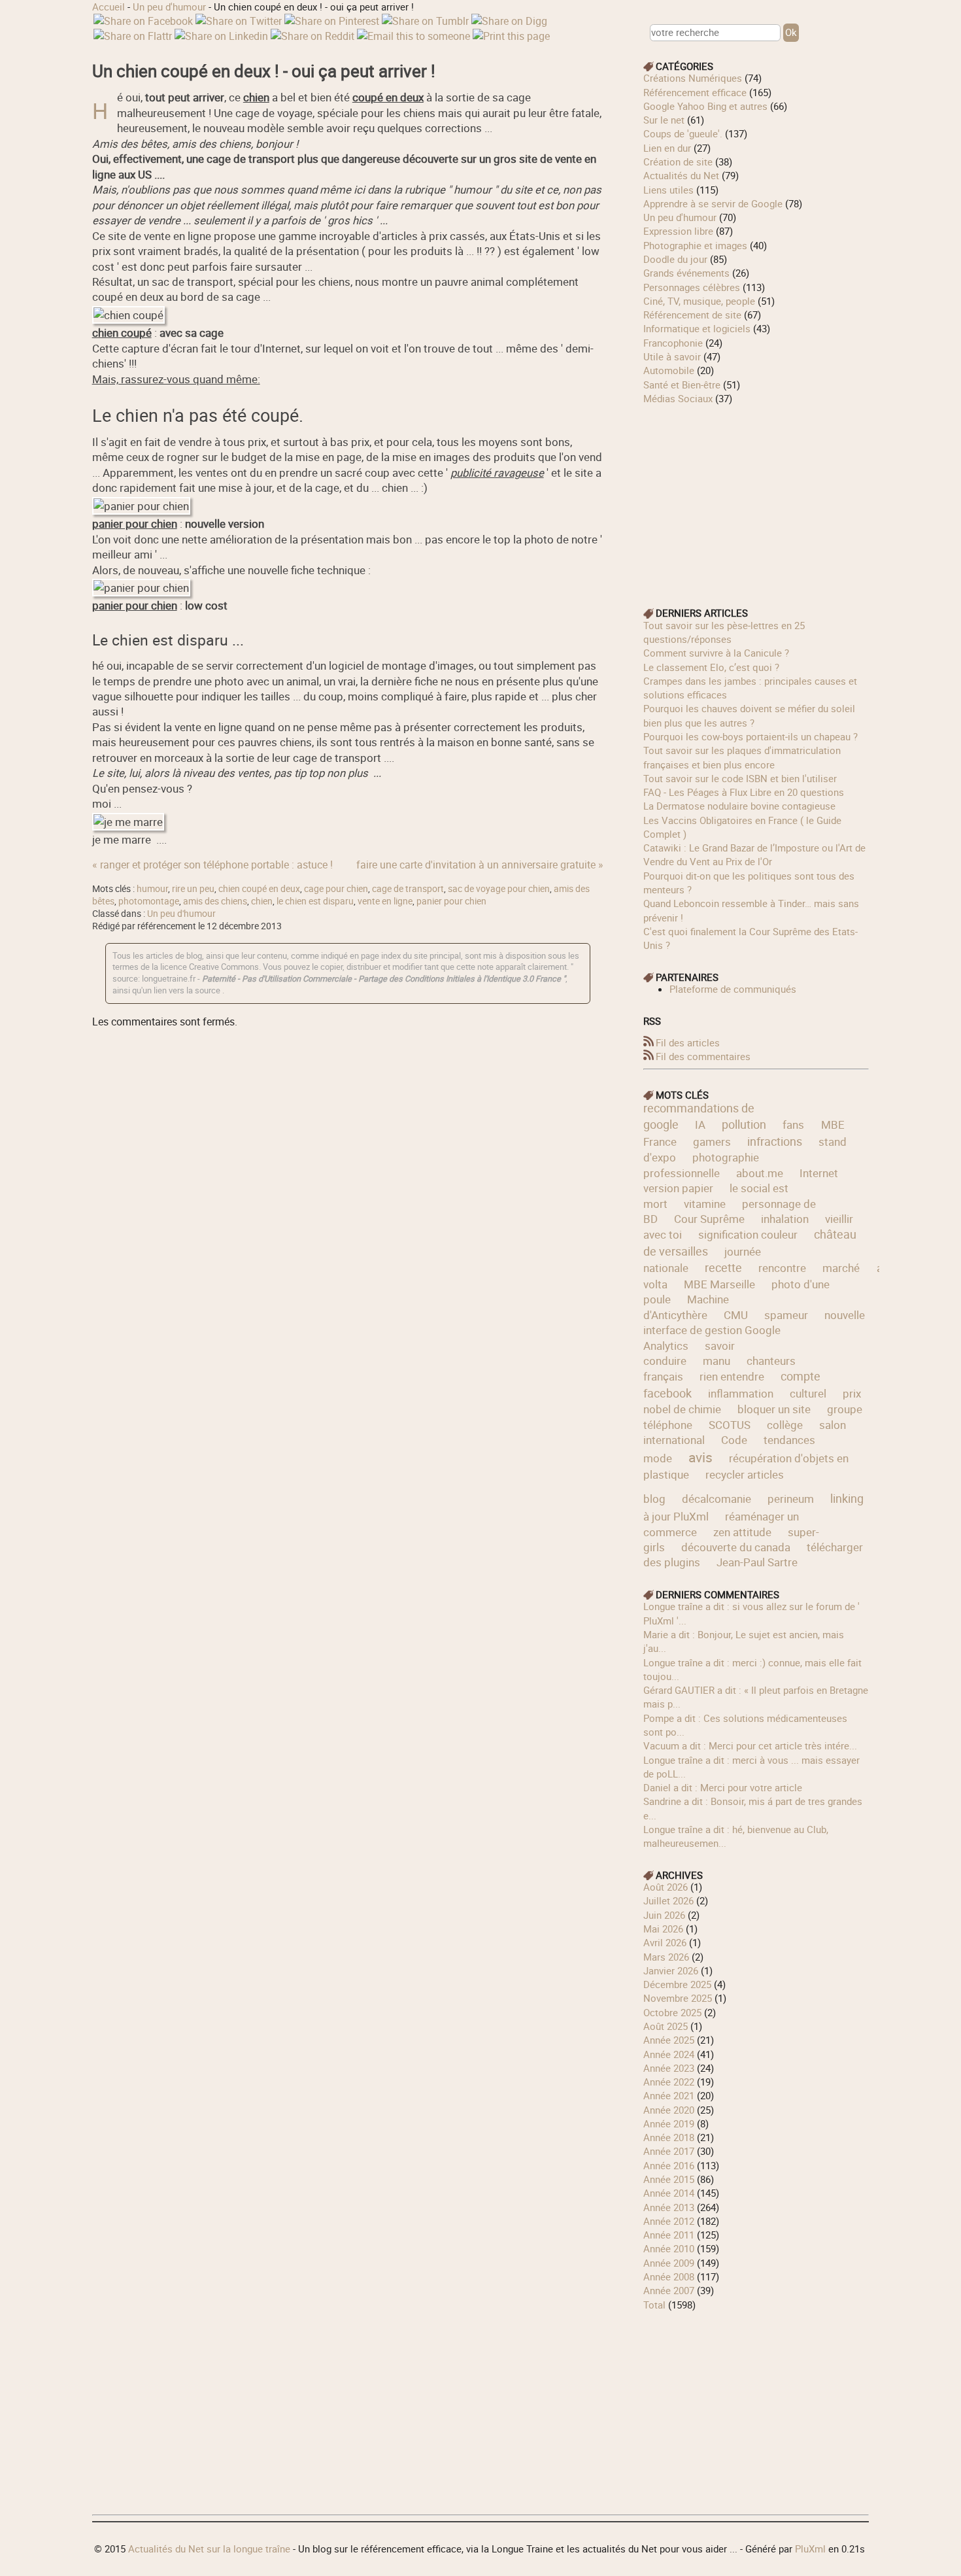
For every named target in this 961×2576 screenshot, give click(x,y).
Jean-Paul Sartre (757, 1562)
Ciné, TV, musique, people (699, 301)
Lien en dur (667, 148)
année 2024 (669, 2054)
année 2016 (669, 2165)
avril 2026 (665, 1942)
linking (847, 1498)
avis (700, 1457)
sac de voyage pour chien (499, 889)
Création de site (678, 162)
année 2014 (669, 2193)
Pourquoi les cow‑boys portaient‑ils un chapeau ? (750, 736)
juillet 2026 (668, 1900)
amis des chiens (215, 901)
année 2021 (669, 2095)
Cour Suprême (709, 1219)
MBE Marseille (719, 1284)
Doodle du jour (675, 259)
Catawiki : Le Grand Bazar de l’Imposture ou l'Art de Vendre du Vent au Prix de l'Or (754, 854)
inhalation (785, 1219)
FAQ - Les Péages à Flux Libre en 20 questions (744, 792)
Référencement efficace (695, 92)
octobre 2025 (672, 2012)
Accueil (109, 7)
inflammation (741, 1393)
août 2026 (666, 1887)
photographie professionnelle (701, 1165)
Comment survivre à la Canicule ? (716, 653)
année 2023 (669, 2068)
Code (734, 1440)
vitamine (705, 1204)
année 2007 (669, 2290)
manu (717, 1361)
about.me (760, 1173)
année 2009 (669, 2263)
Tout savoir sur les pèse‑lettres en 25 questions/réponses (724, 632)
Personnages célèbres (692, 287)
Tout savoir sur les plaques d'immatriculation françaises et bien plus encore (742, 757)
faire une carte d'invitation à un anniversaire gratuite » (480, 865)
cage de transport (408, 889)
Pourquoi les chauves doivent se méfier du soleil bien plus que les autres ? (749, 715)
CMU (736, 1315)
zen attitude (742, 1532)
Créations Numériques (693, 78)
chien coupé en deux (259, 889)
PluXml (810, 2549)
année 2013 (669, 2207)
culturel (808, 1393)
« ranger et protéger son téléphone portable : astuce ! (212, 865)
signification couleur (748, 1234)
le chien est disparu (315, 901)
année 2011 (669, 2235)
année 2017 (669, 2151)
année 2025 (669, 2040)
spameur (786, 1315)
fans (793, 1125)
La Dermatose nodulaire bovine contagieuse (739, 806)
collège (785, 1425)
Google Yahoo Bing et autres (705, 106)
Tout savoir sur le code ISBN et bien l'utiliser (740, 778)
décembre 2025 (677, 1984)
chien (262, 901)
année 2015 (669, 2179)
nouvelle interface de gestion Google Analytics (754, 1330)
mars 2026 (666, 1957)
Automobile (669, 370)
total (656, 2305)
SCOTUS (730, 1425)
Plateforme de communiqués (733, 989)
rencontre (782, 1268)
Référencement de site (692, 315)
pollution (744, 1124)
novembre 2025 (678, 1998)
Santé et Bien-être (682, 385)
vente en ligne (385, 901)
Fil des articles (688, 1042)
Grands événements (686, 273)
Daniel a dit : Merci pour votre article (723, 1787)
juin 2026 (664, 1915)
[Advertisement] (756, 497)
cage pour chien (336, 889)
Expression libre (678, 231)
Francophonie (673, 343)
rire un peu (193, 889)
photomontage (149, 901)
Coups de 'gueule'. (683, 133)
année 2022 (669, 2082)
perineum (791, 1499)
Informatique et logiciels (697, 328)
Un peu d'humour (169, 7)
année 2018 (669, 2137)
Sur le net (664, 120)
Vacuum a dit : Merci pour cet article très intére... (750, 1745)
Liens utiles (668, 190)
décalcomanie (717, 1499)
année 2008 (669, 2276)
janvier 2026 (671, 1970)
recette (723, 1267)
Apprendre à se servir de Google (713, 203)
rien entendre (732, 1376)
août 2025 (666, 2026)
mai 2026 (663, 1929)
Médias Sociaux (678, 398)
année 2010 (669, 2248)
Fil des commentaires (703, 1056)
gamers (712, 1142)
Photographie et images (695, 245)
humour (152, 889)
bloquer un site (774, 1409)
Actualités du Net (681, 175)
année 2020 (669, 2110)
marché (841, 1268)
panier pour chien (451, 901)
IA (700, 1125)
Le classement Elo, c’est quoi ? (711, 667)
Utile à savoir (672, 356)
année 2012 (669, 2221)
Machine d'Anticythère (686, 1307)
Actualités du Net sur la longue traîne (209, 2549)
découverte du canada (736, 1547)
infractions (775, 1141)
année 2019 (669, 2123)
